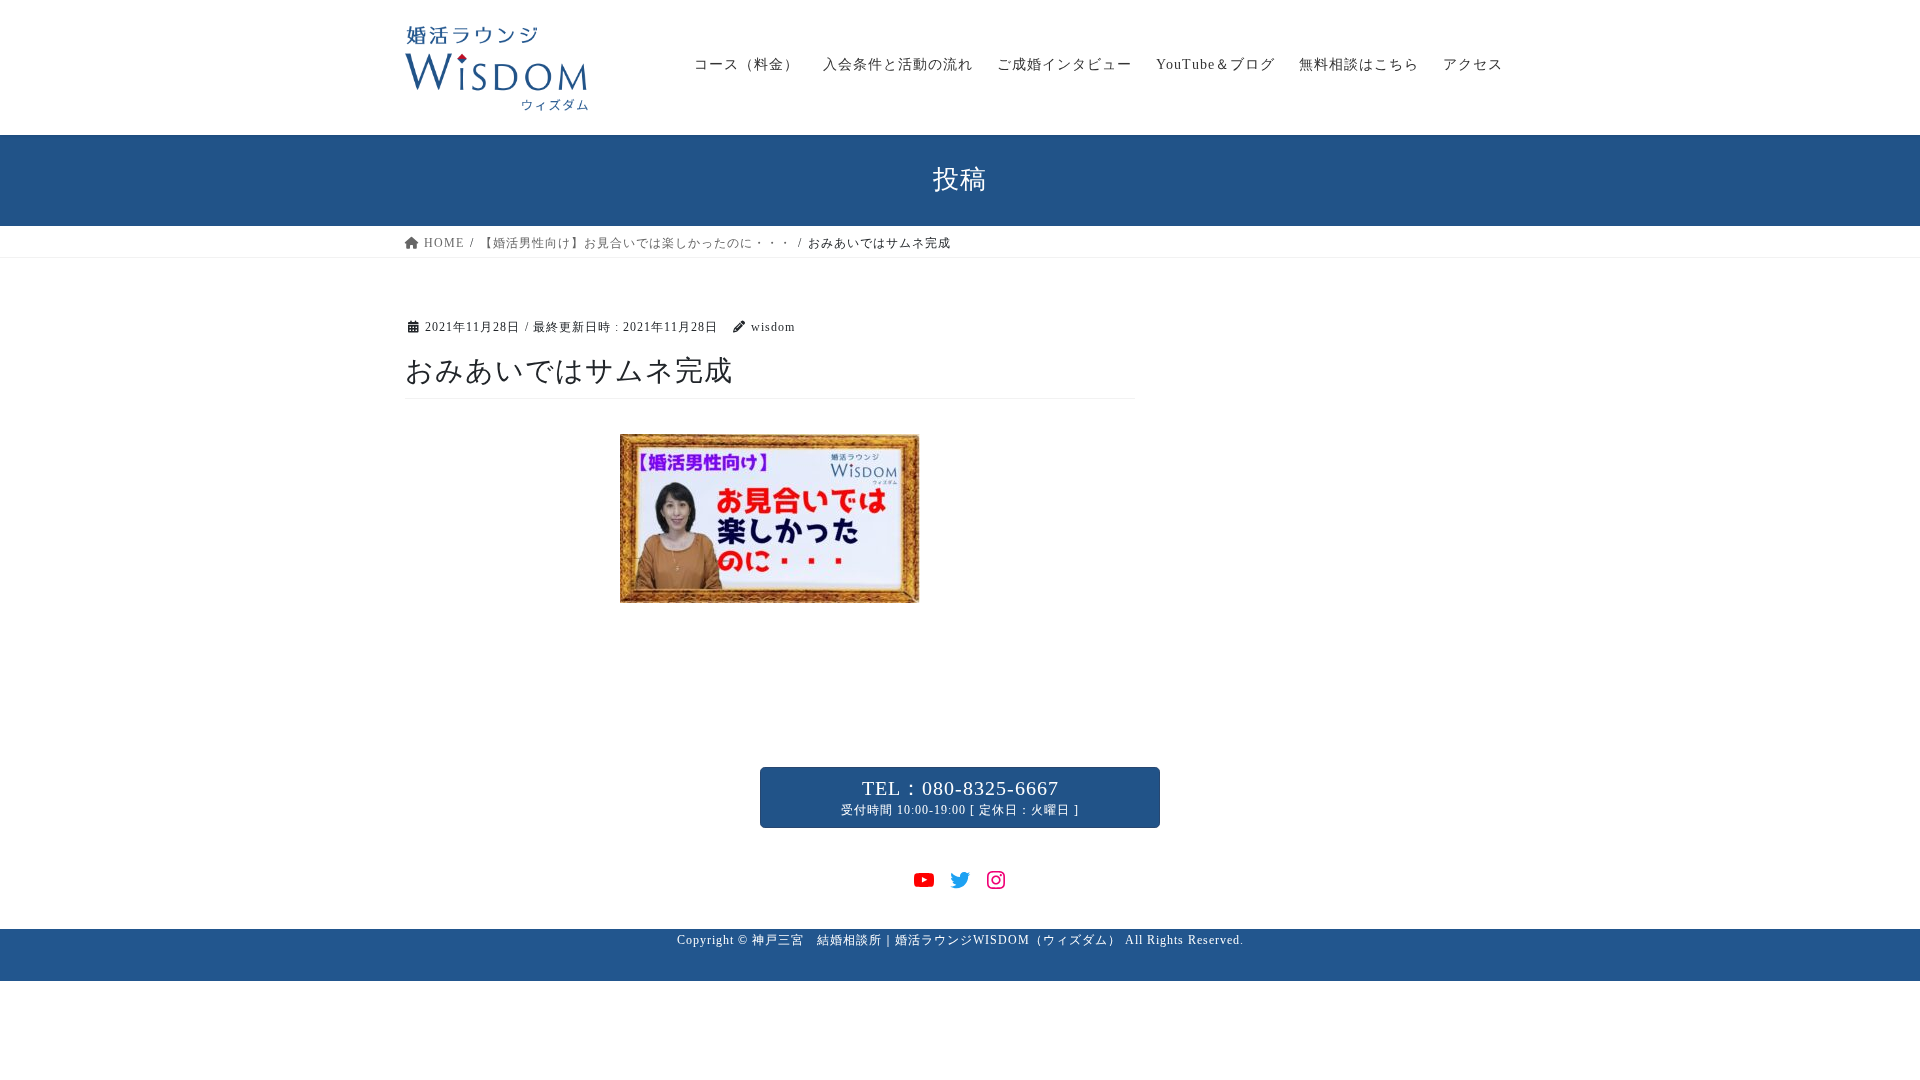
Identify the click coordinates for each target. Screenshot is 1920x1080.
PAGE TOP (1859, 1030)
